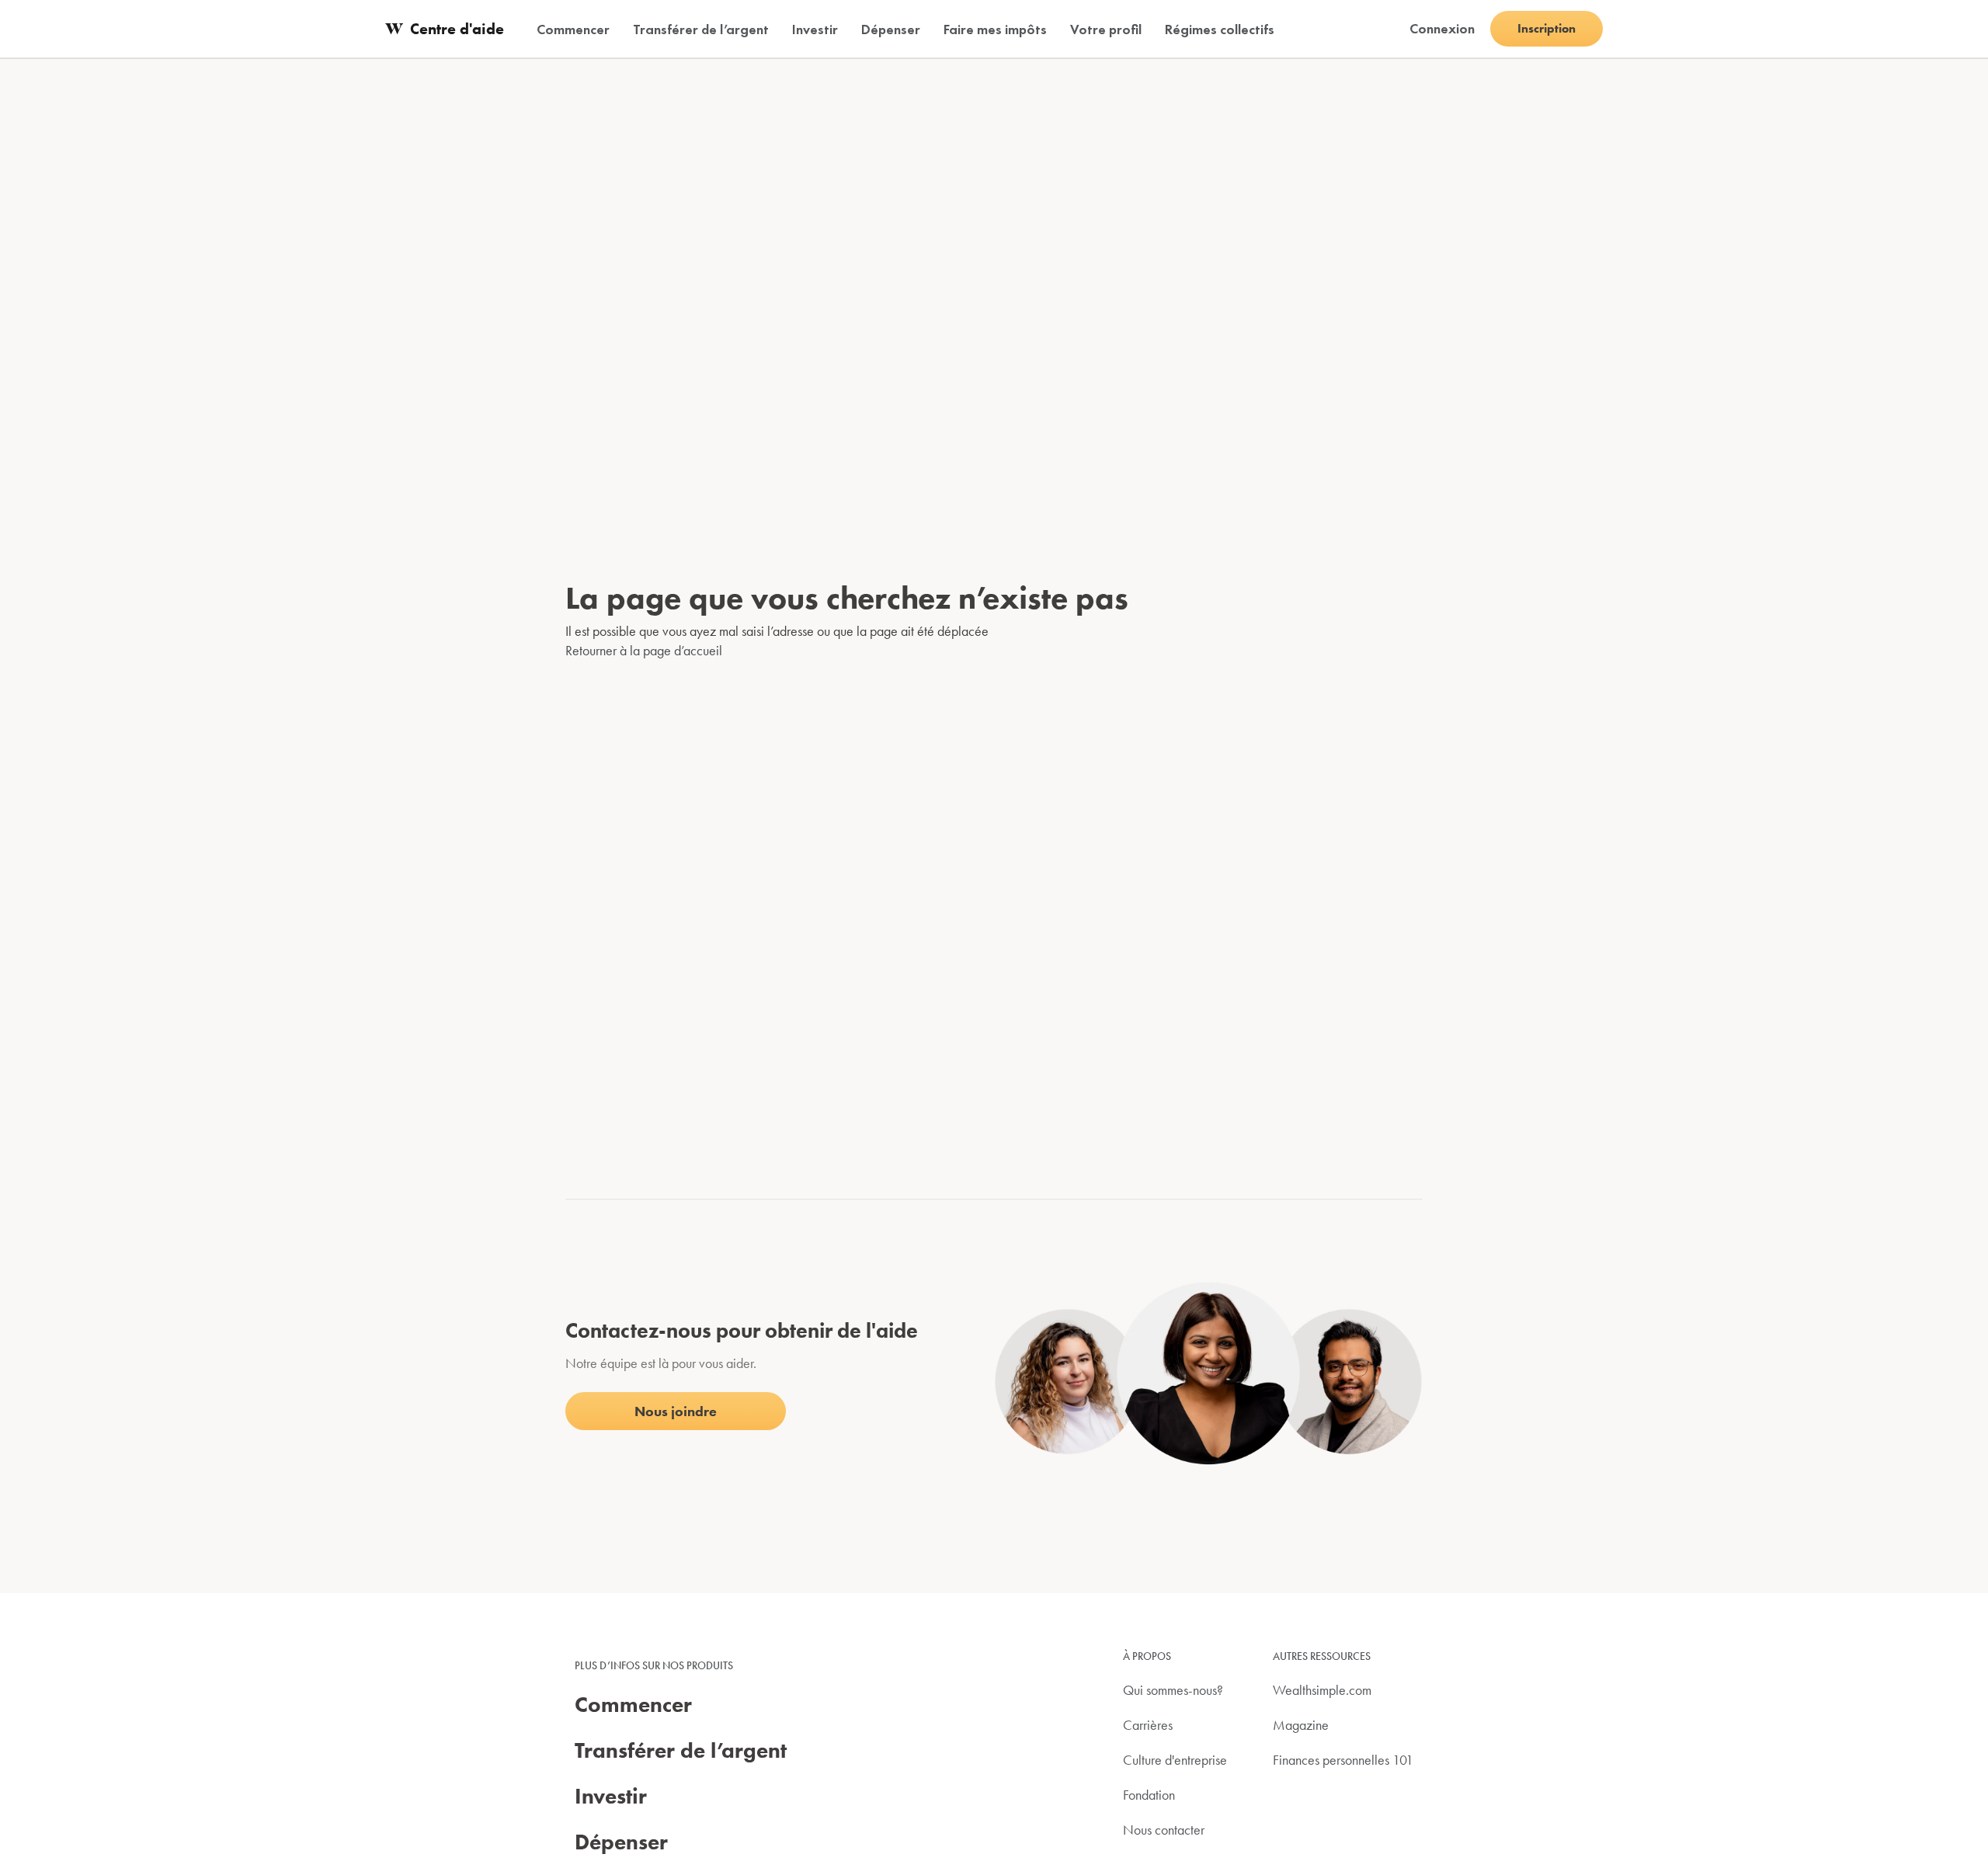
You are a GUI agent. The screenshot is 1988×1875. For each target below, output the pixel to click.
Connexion (1442, 28)
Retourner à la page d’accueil (644, 650)
